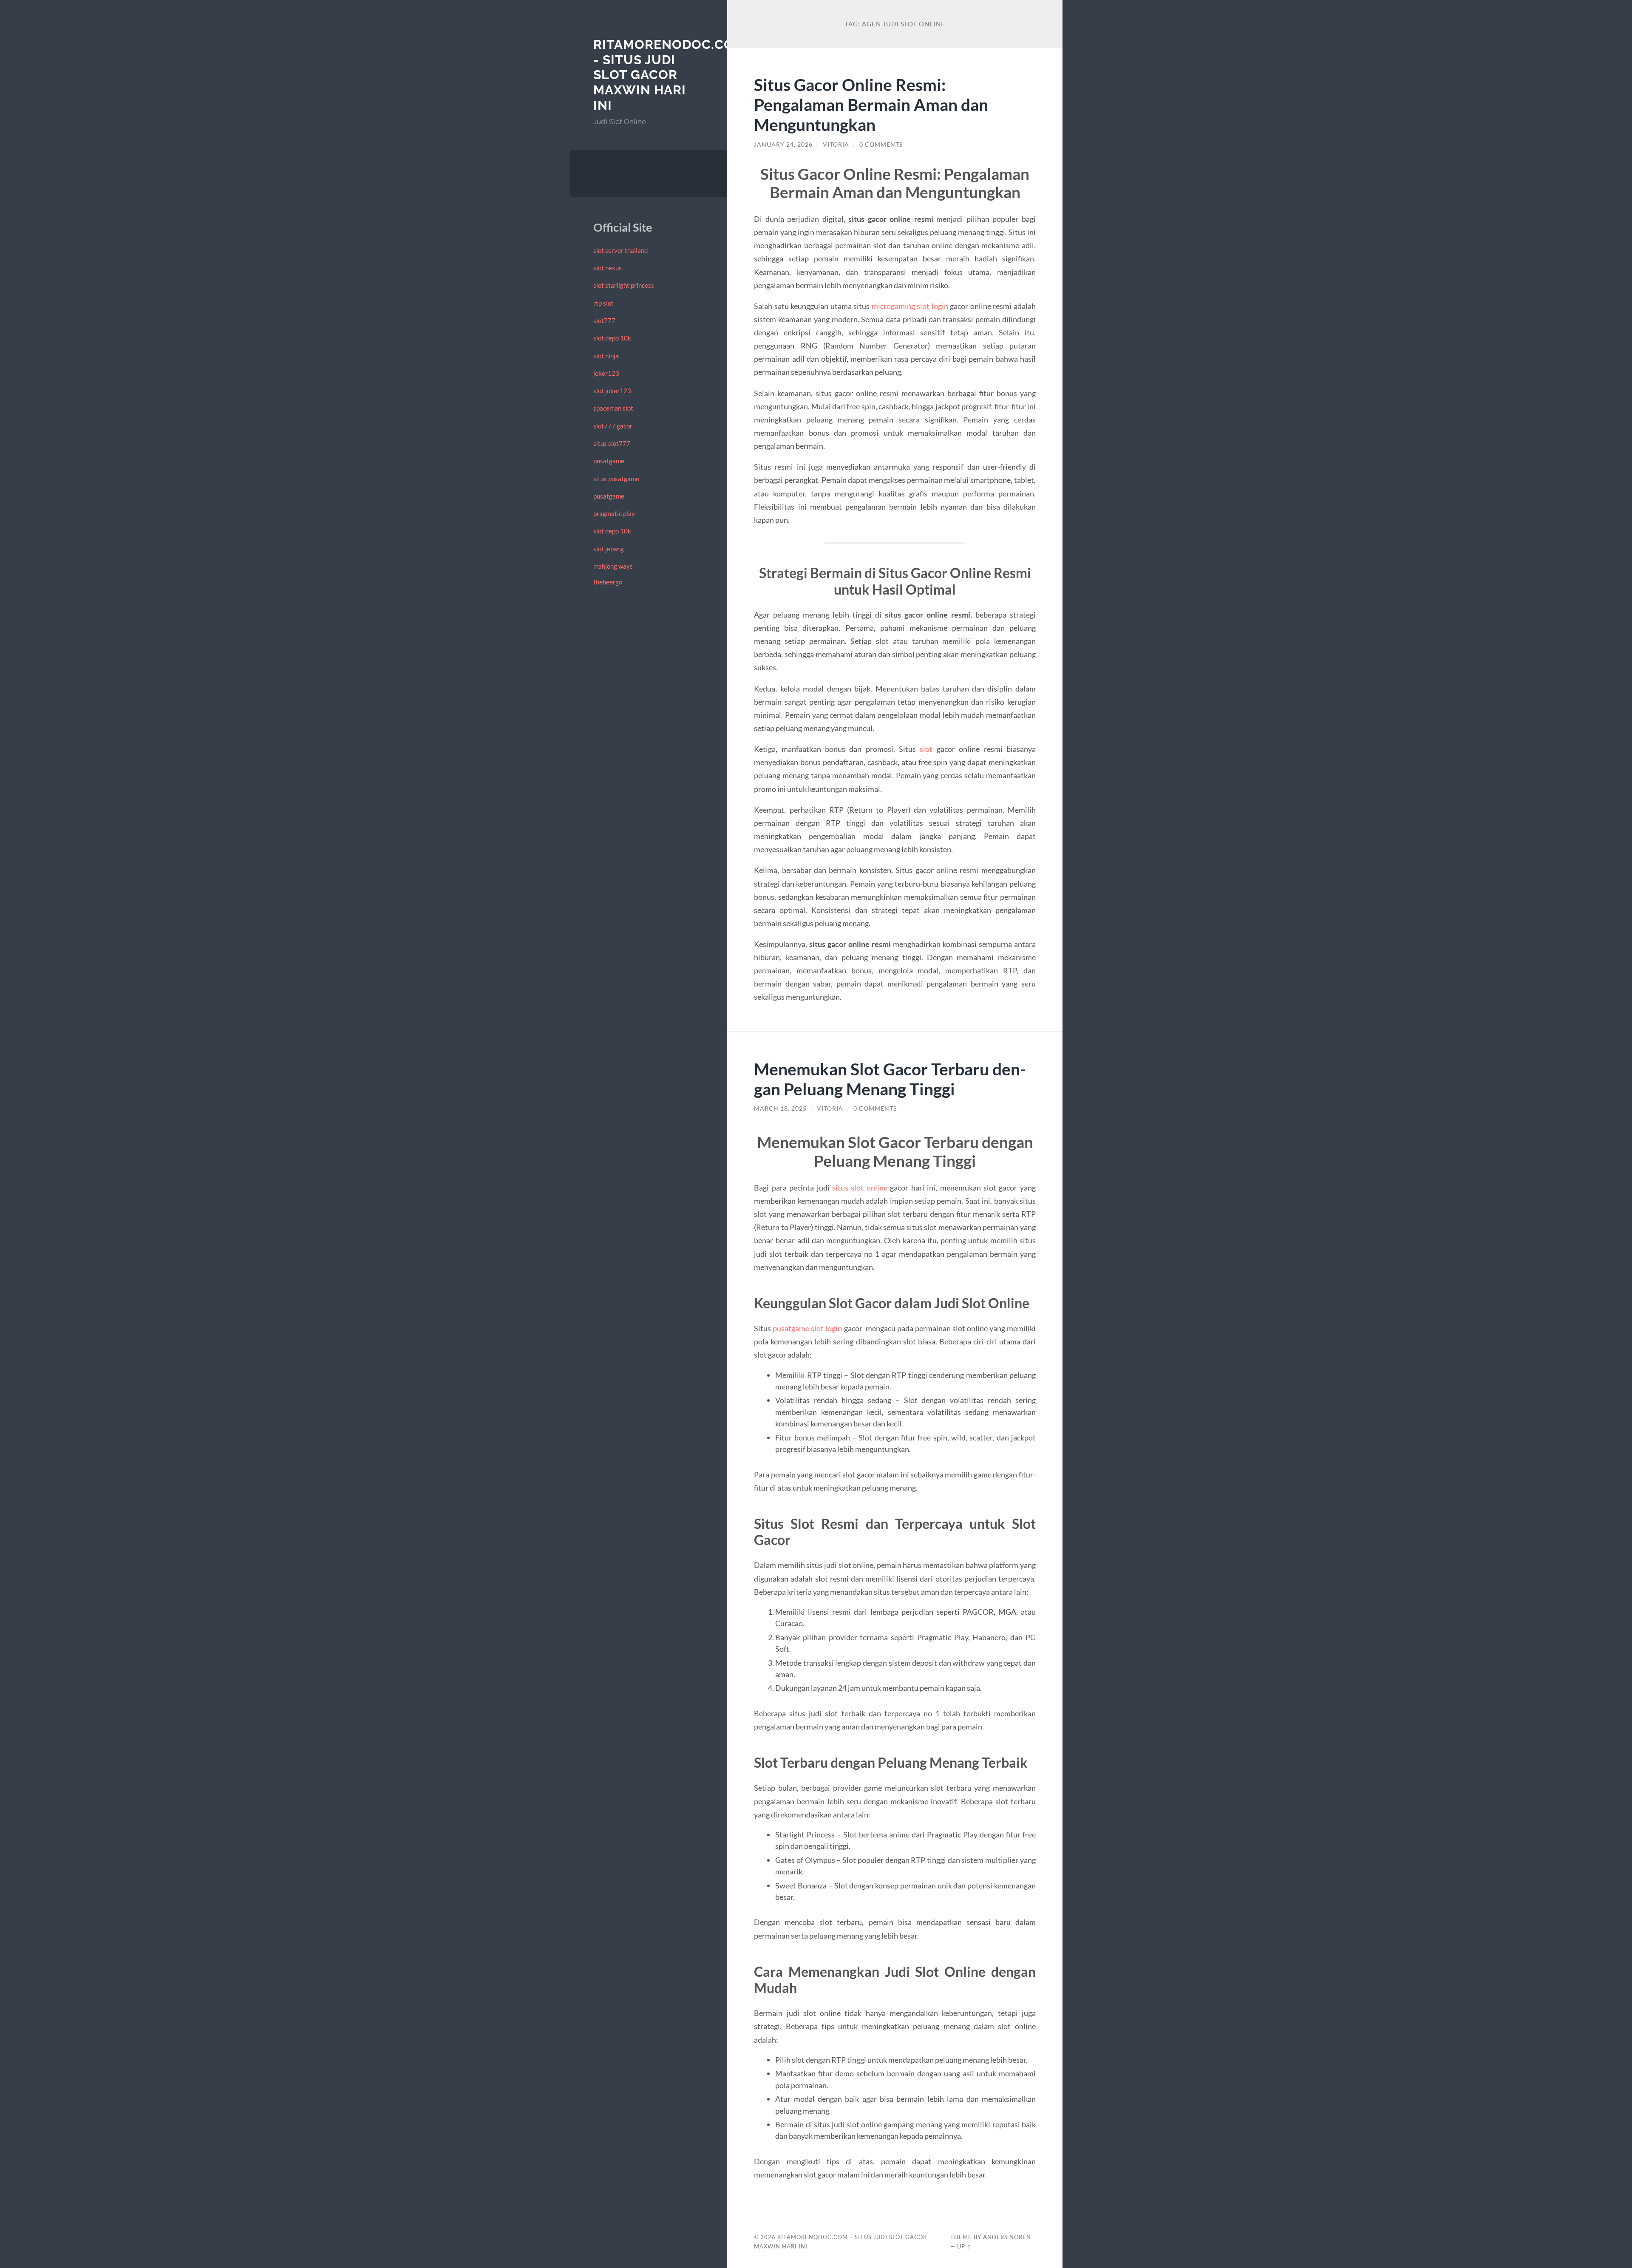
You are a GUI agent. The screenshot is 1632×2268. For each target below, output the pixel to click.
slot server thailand (620, 250)
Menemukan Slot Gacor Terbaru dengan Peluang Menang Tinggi (890, 1079)
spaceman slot (613, 408)
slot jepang (609, 549)
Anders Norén (1007, 2237)
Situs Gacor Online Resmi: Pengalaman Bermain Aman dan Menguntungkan (871, 104)
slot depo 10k (612, 338)
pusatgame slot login (807, 1328)
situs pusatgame (616, 479)
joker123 (606, 373)
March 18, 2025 (780, 1108)
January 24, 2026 (783, 145)
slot (926, 749)
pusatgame (609, 461)
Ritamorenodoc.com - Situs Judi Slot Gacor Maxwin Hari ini (669, 75)
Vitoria (836, 145)
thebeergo (608, 582)
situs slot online (860, 1188)
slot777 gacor (613, 426)
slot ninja (606, 356)
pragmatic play (614, 513)
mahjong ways (613, 566)
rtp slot (603, 303)
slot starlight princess (624, 285)
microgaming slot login (910, 306)
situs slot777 (612, 443)
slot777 (604, 320)
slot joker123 (612, 391)
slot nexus (608, 268)
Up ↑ (964, 2246)
